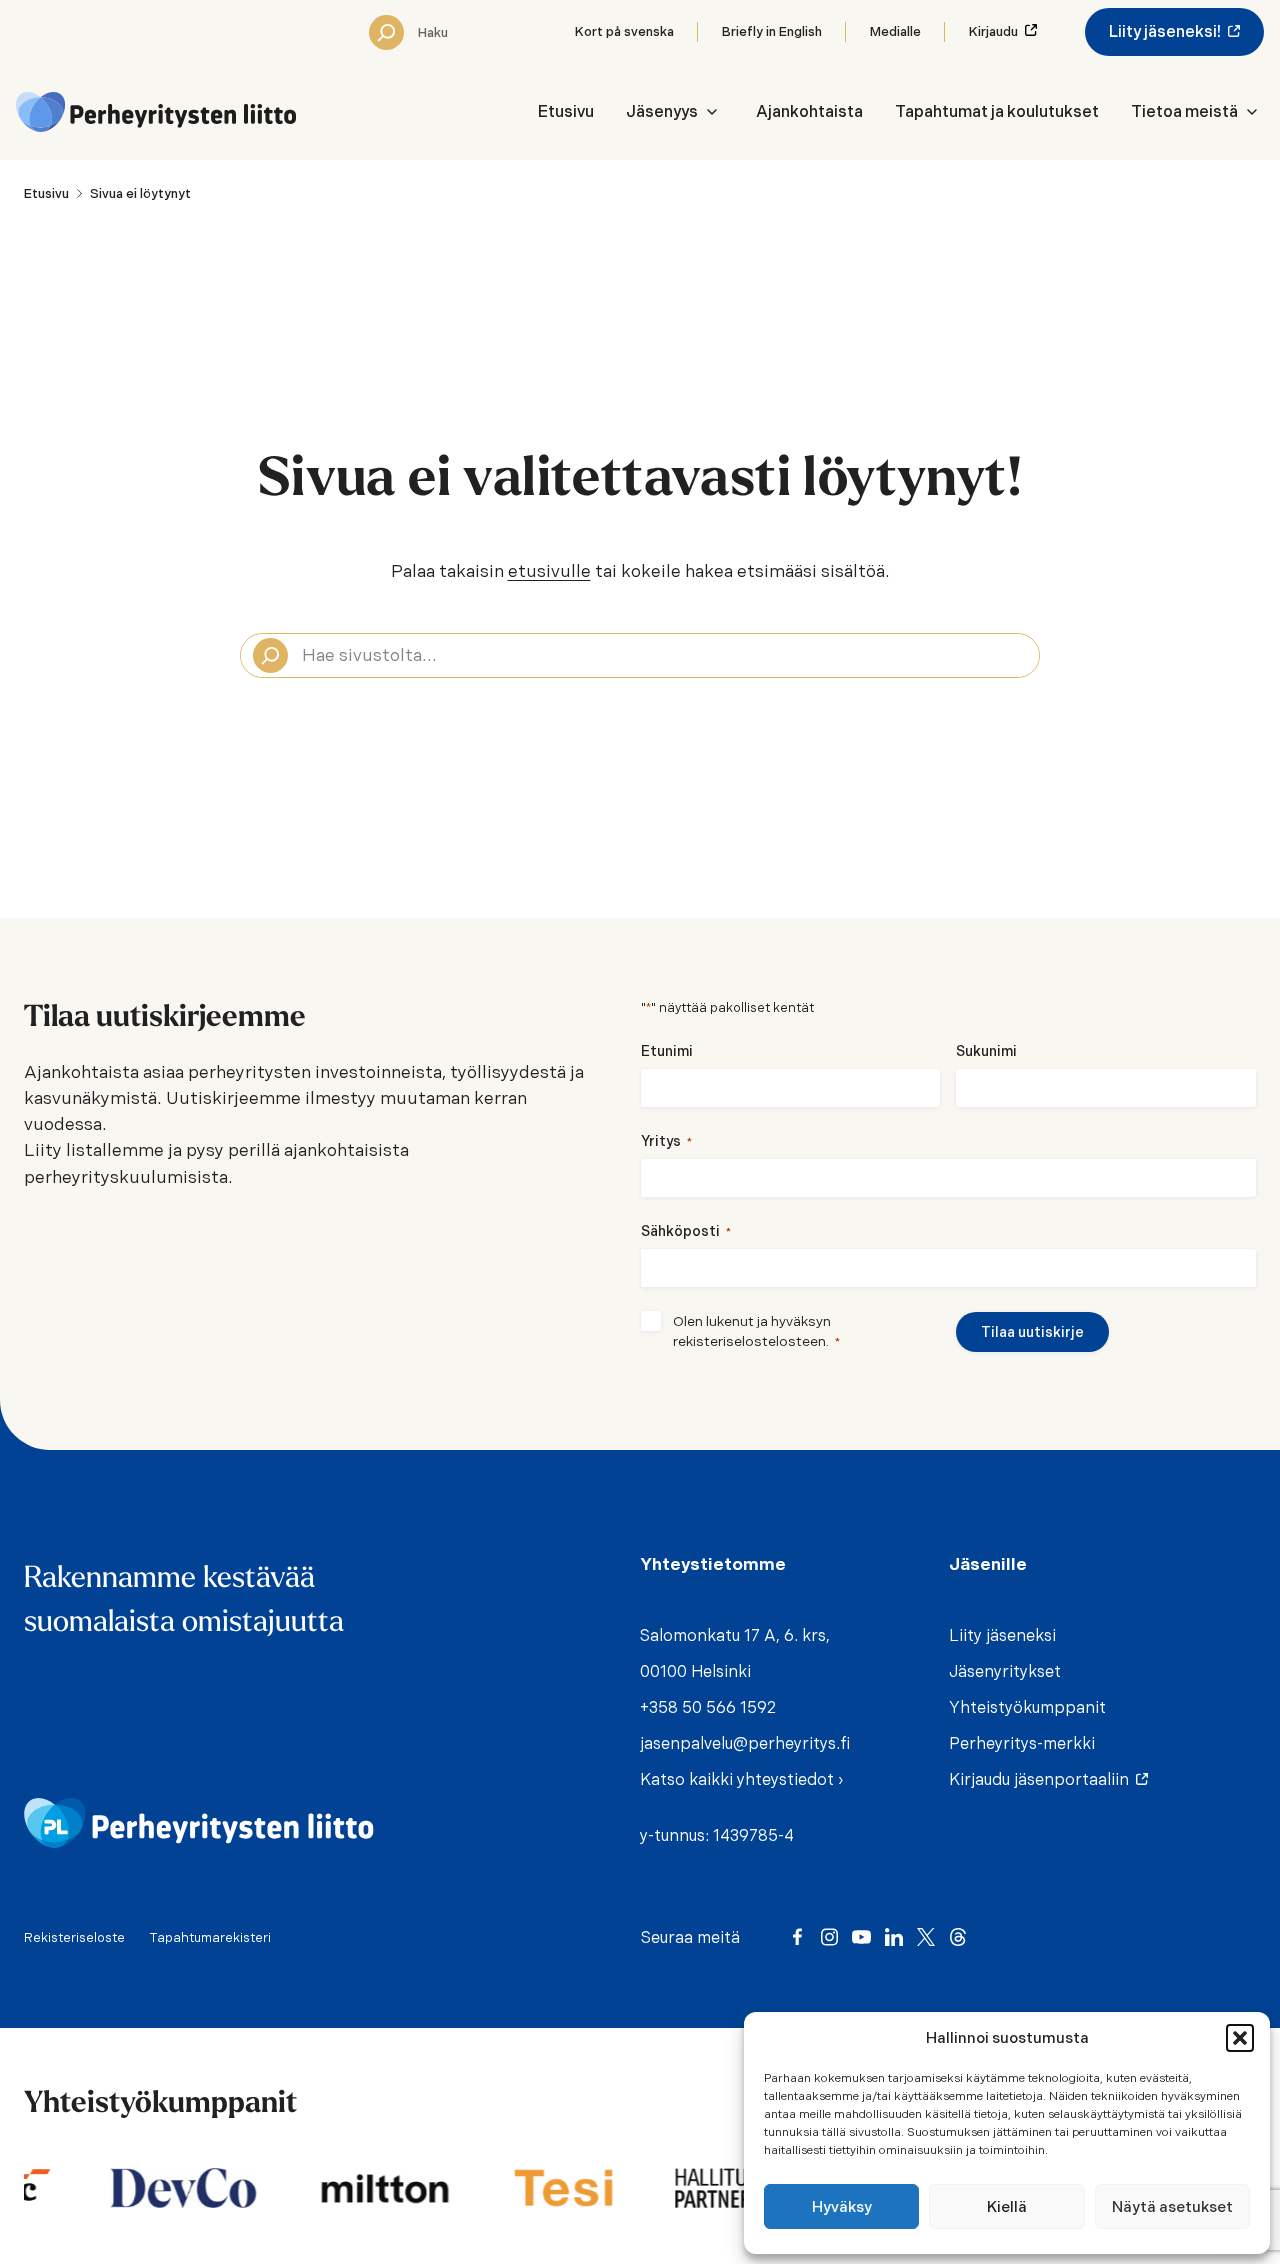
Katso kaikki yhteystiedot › (741, 1779)
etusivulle (549, 571)
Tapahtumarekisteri (210, 1937)
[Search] (386, 32)
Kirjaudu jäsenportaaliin (1043, 1779)
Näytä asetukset (1172, 2207)
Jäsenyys (662, 111)
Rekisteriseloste (74, 1937)
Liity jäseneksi (1002, 1635)
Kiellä (1007, 2207)
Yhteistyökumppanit (1027, 1707)
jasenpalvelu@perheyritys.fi (745, 1743)
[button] (1240, 2038)
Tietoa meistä (1184, 111)
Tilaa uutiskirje (1032, 1332)
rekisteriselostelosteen (749, 1341)
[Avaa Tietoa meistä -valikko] (1252, 112)
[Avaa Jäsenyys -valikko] (712, 112)
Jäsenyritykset (1005, 1671)
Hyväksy (842, 2207)
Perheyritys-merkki (1022, 1743)
